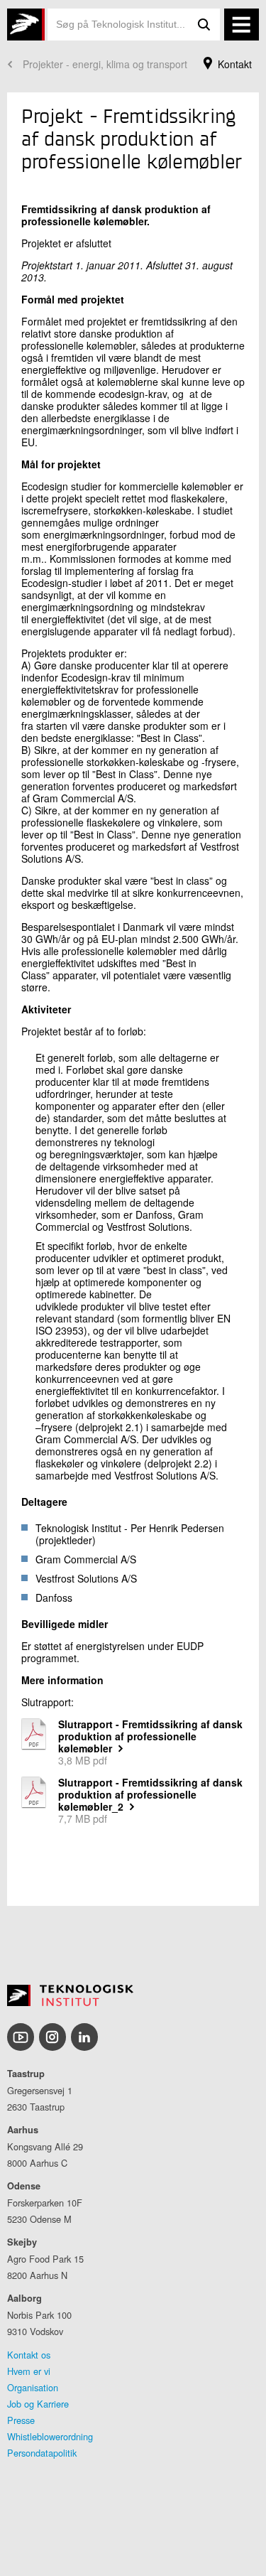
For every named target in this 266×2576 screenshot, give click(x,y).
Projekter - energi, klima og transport (105, 64)
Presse (21, 2420)
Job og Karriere (38, 2404)
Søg (204, 25)
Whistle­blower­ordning (50, 2436)
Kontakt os (29, 2355)
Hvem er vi (29, 2371)
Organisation (33, 2387)
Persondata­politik (42, 2453)
